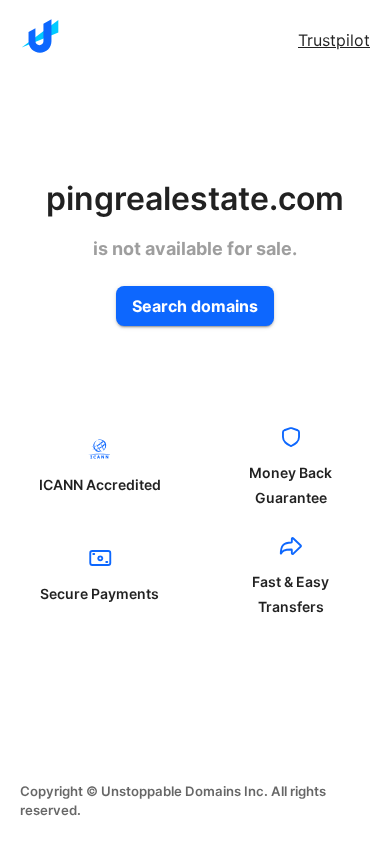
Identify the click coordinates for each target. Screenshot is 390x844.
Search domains (195, 306)
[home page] (40, 36)
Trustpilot (334, 40)
